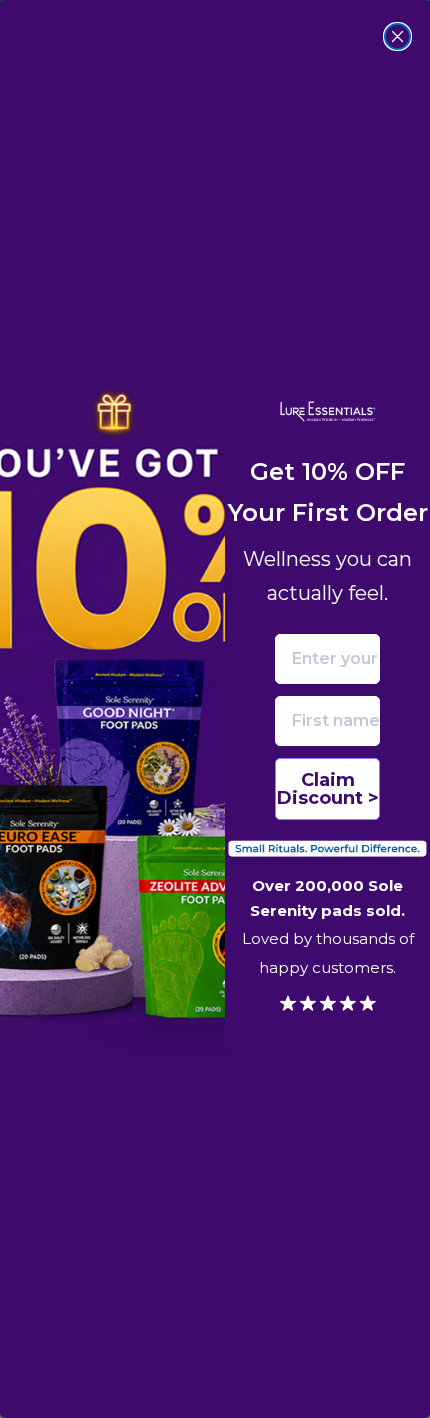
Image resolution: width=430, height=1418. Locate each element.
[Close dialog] (397, 36)
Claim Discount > (328, 789)
